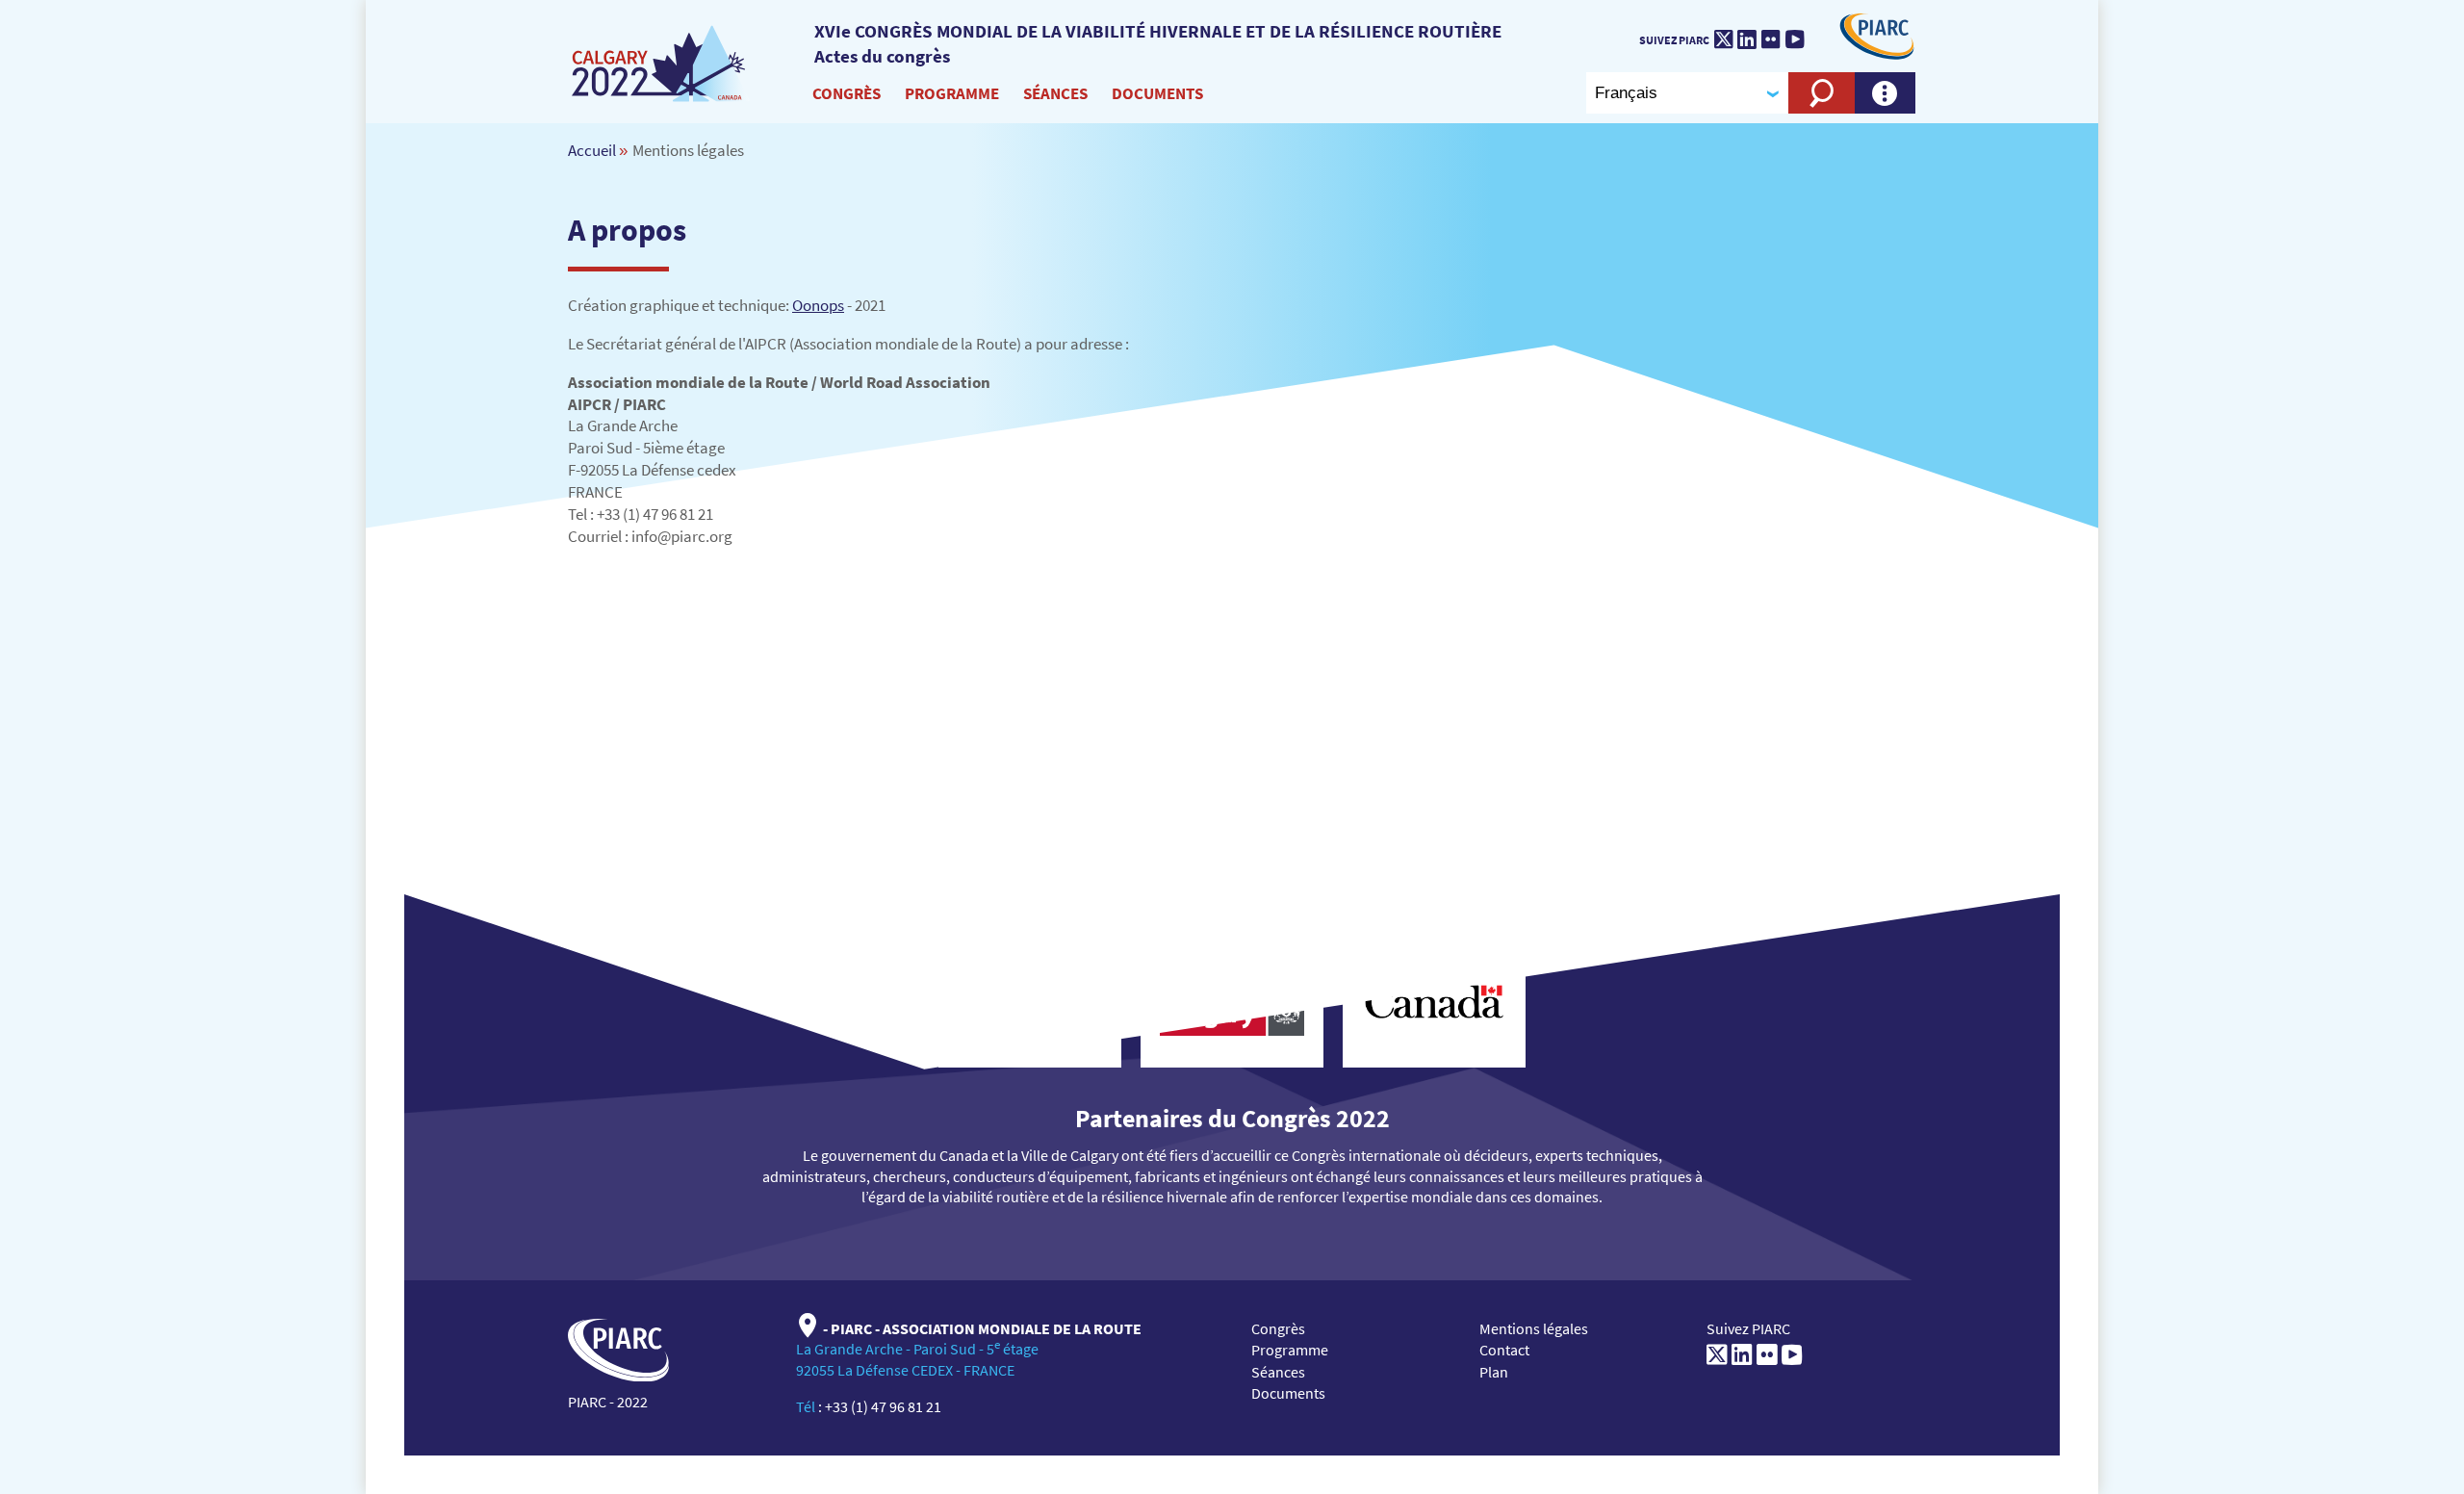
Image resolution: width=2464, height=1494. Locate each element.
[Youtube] (1795, 39)
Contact (1504, 1350)
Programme (952, 93)
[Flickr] (1771, 39)
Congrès (847, 93)
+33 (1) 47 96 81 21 (883, 1406)
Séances (1055, 93)
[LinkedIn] (1747, 39)
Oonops (818, 305)
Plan (1494, 1372)
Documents (1157, 93)
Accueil (592, 150)
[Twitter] (1723, 39)
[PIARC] (661, 64)
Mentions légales (1534, 1328)
